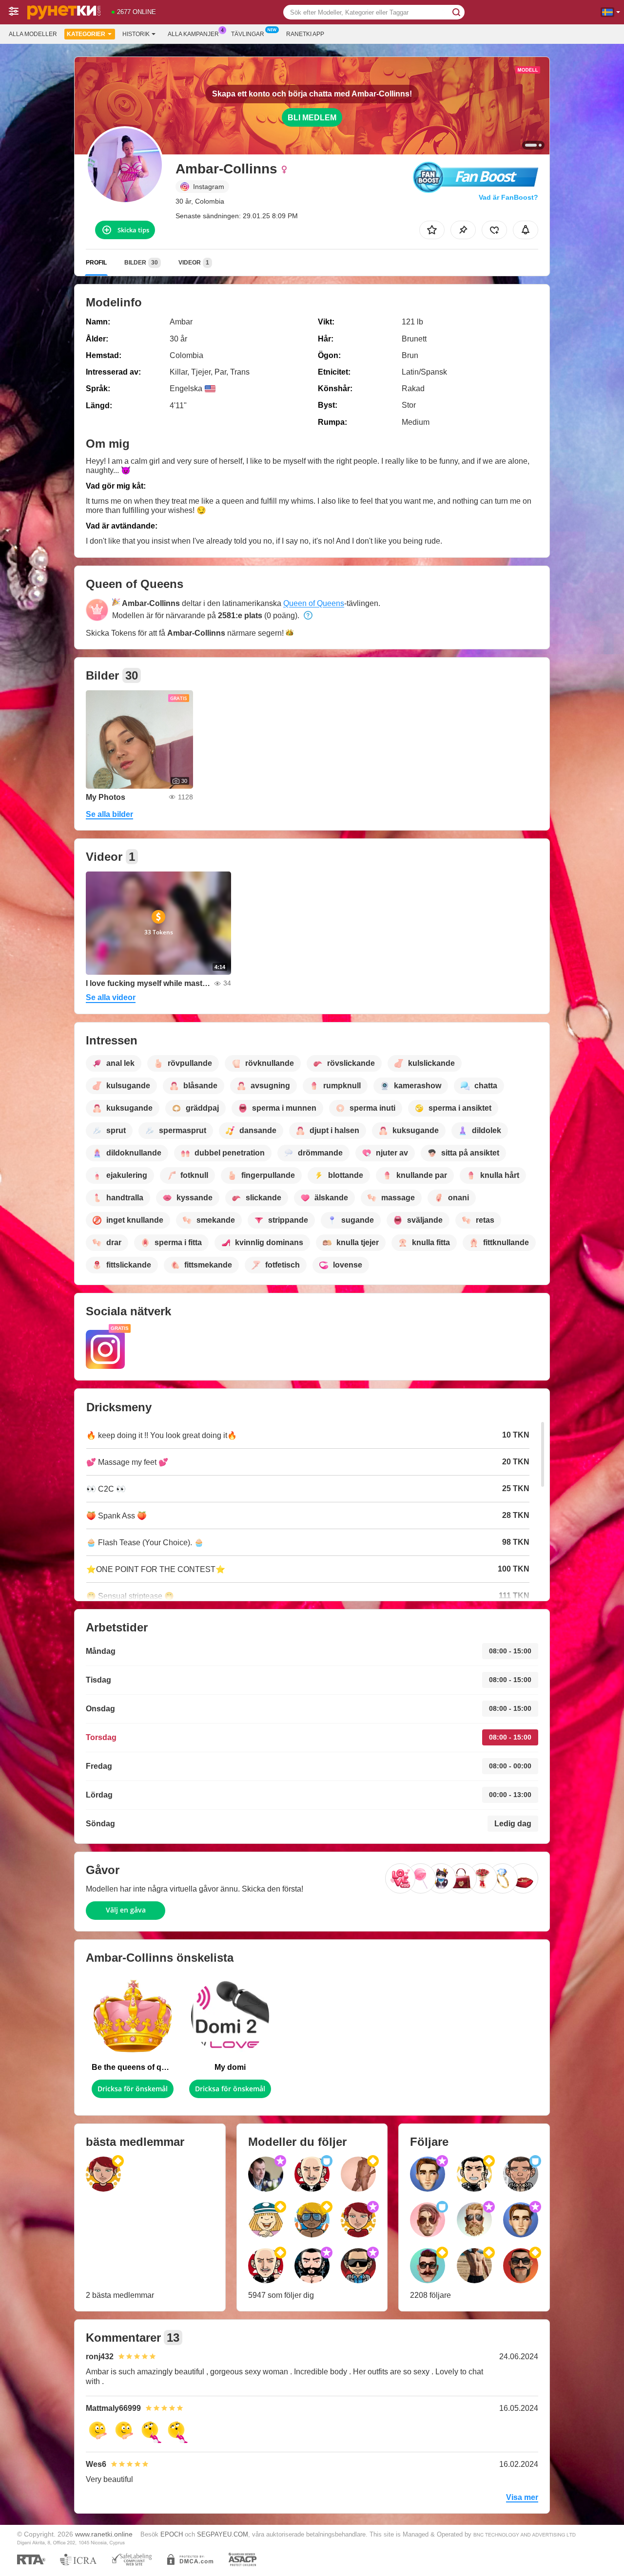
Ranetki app (305, 34)
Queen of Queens (314, 603)
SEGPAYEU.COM (223, 2534)
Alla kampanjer (193, 34)
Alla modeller (33, 34)
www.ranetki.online (104, 2534)
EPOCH (172, 2534)
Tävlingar (248, 34)
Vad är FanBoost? (508, 197)
